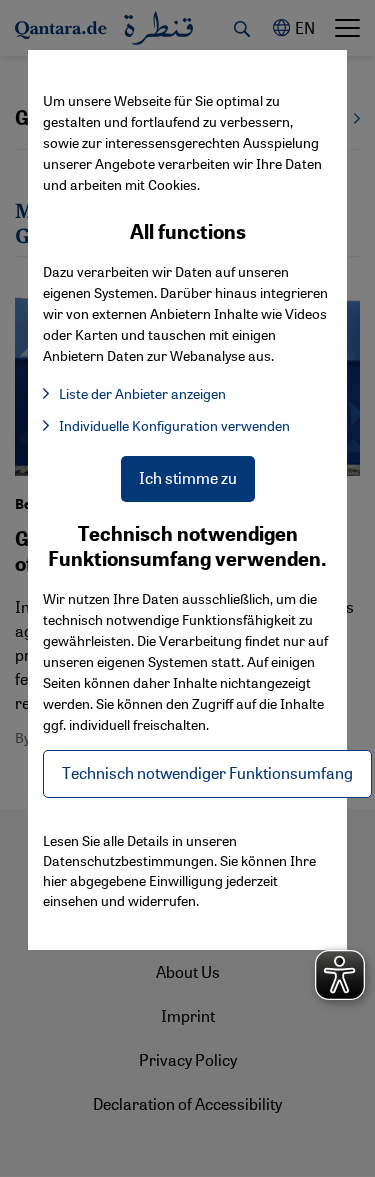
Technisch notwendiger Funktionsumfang (207, 772)
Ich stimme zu (188, 477)
